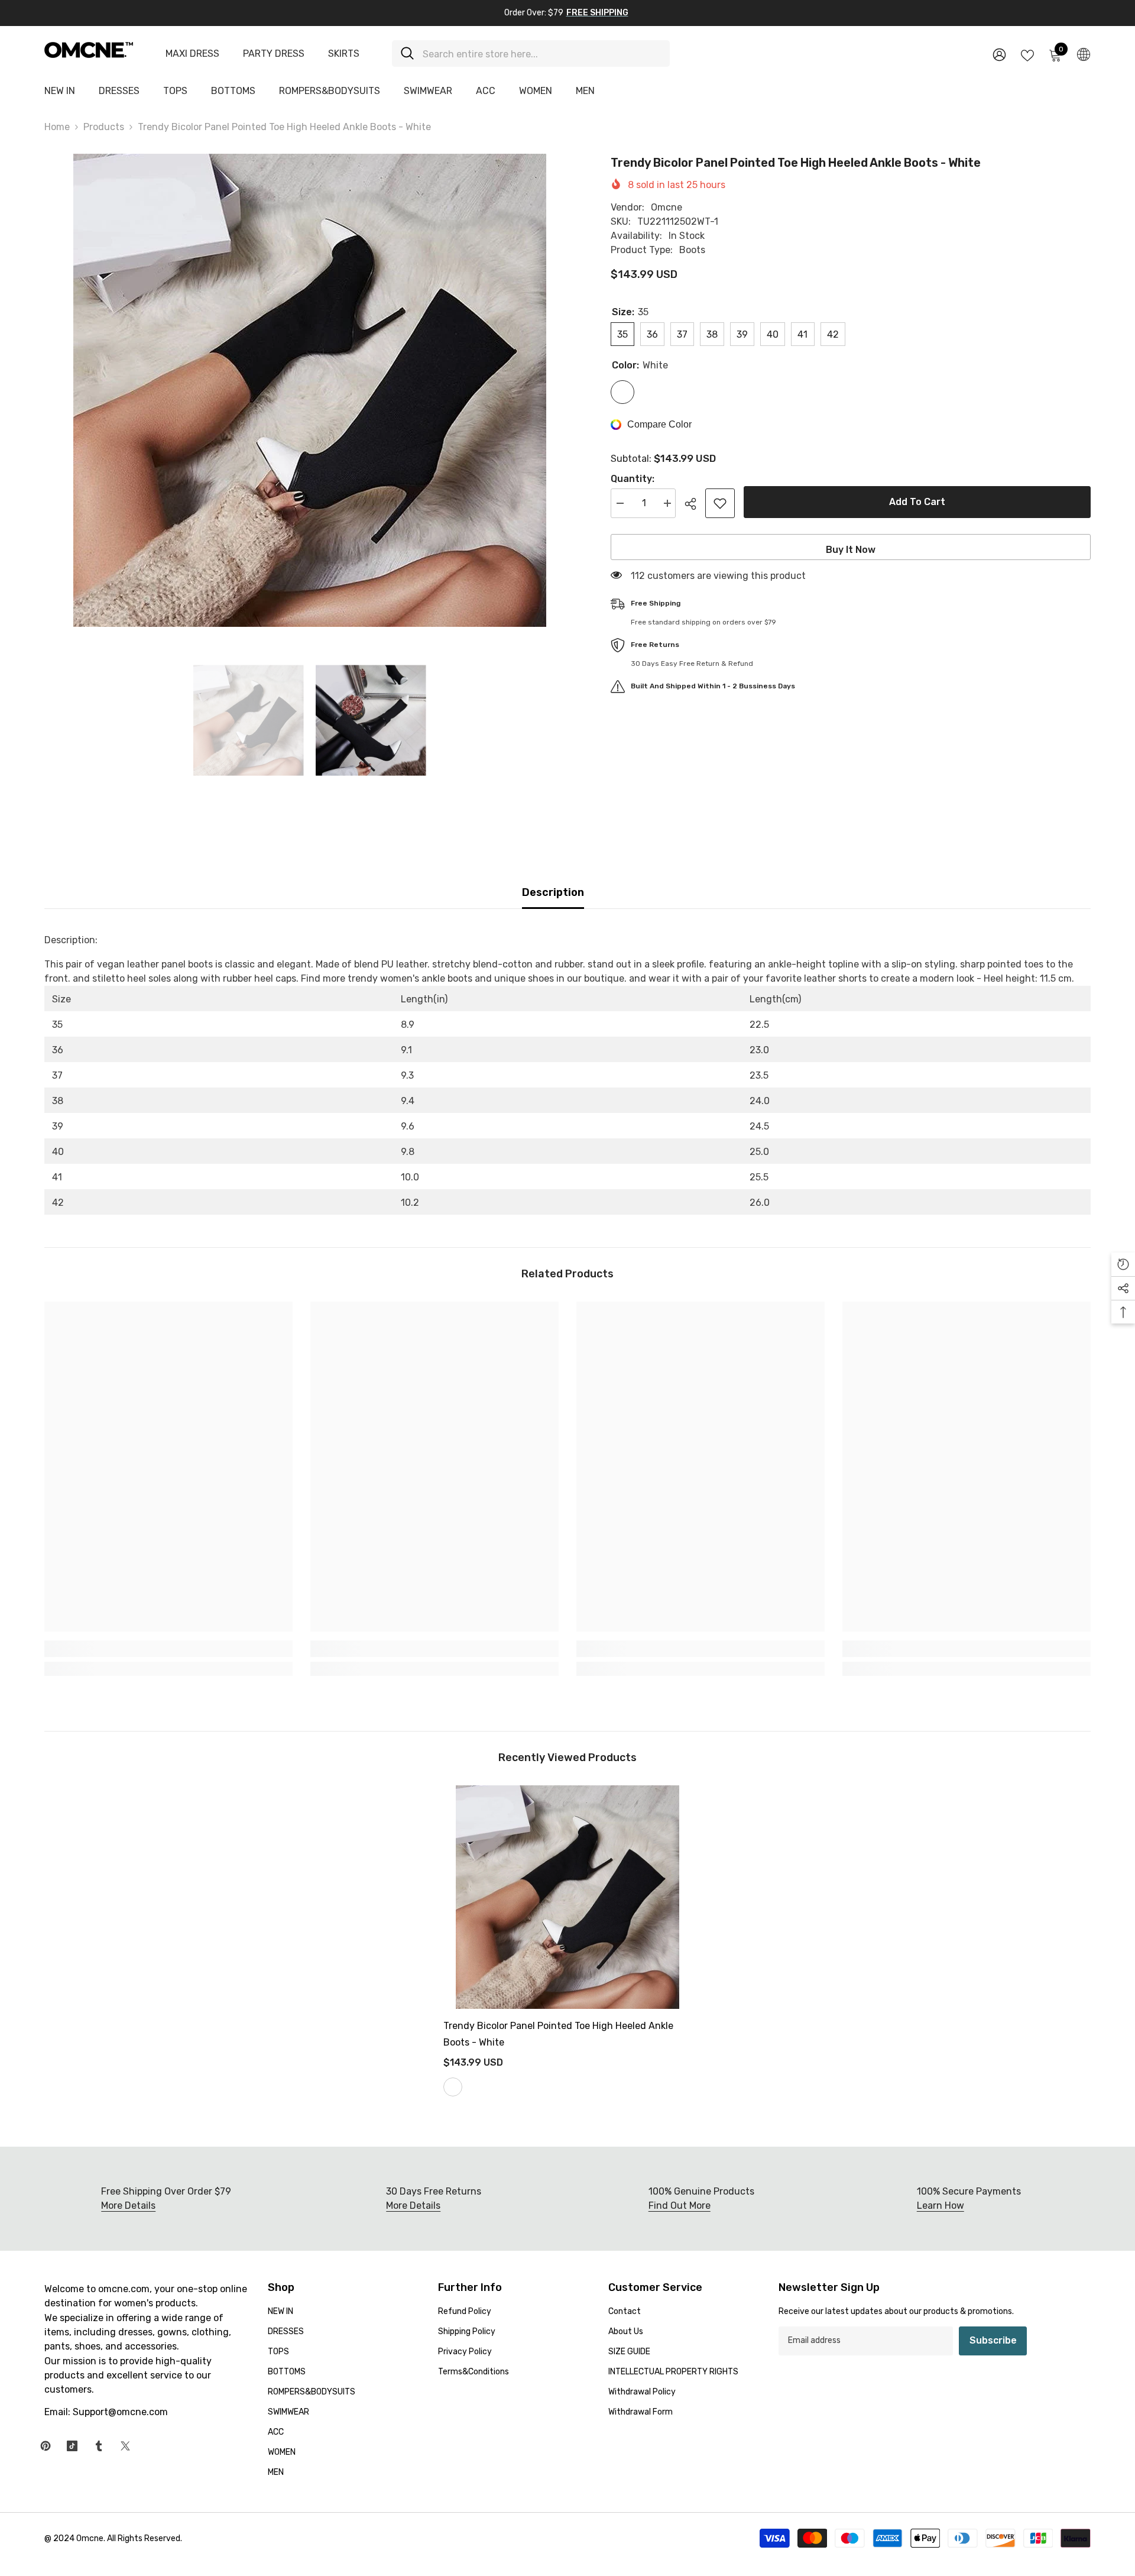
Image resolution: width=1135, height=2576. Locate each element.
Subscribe (993, 2340)
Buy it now (851, 550)
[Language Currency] (1084, 54)
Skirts (344, 54)
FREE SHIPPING (597, 13)
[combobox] (542, 54)
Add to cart (917, 502)
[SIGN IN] (999, 54)
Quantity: (633, 479)
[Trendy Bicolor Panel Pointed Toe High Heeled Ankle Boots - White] (567, 1897)
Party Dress (274, 54)
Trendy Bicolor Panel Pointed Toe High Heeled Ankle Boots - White (558, 2034)
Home (57, 127)
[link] (168, 1649)
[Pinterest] (46, 2446)
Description (553, 892)
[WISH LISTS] (1027, 54)
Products (104, 127)
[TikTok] (72, 2446)
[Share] (695, 504)
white (453, 2087)
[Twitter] (125, 2446)
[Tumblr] (99, 2446)
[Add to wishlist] (720, 503)
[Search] (531, 54)
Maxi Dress (192, 54)
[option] (310, 390)
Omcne (667, 207)
